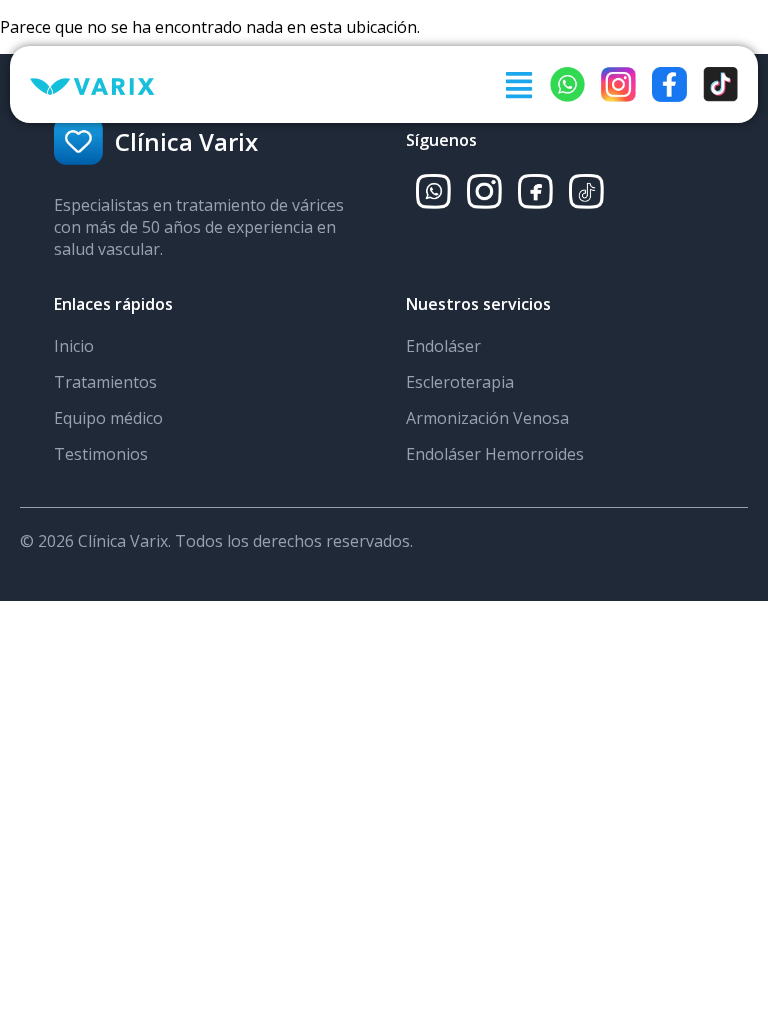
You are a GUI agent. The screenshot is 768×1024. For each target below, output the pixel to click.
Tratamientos (105, 382)
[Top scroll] (732, 938)
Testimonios (101, 454)
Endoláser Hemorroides (495, 454)
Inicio (74, 346)
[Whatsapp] (731, 841)
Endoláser (443, 346)
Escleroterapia (460, 382)
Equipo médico (108, 418)
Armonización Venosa (487, 418)
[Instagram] (731, 889)
